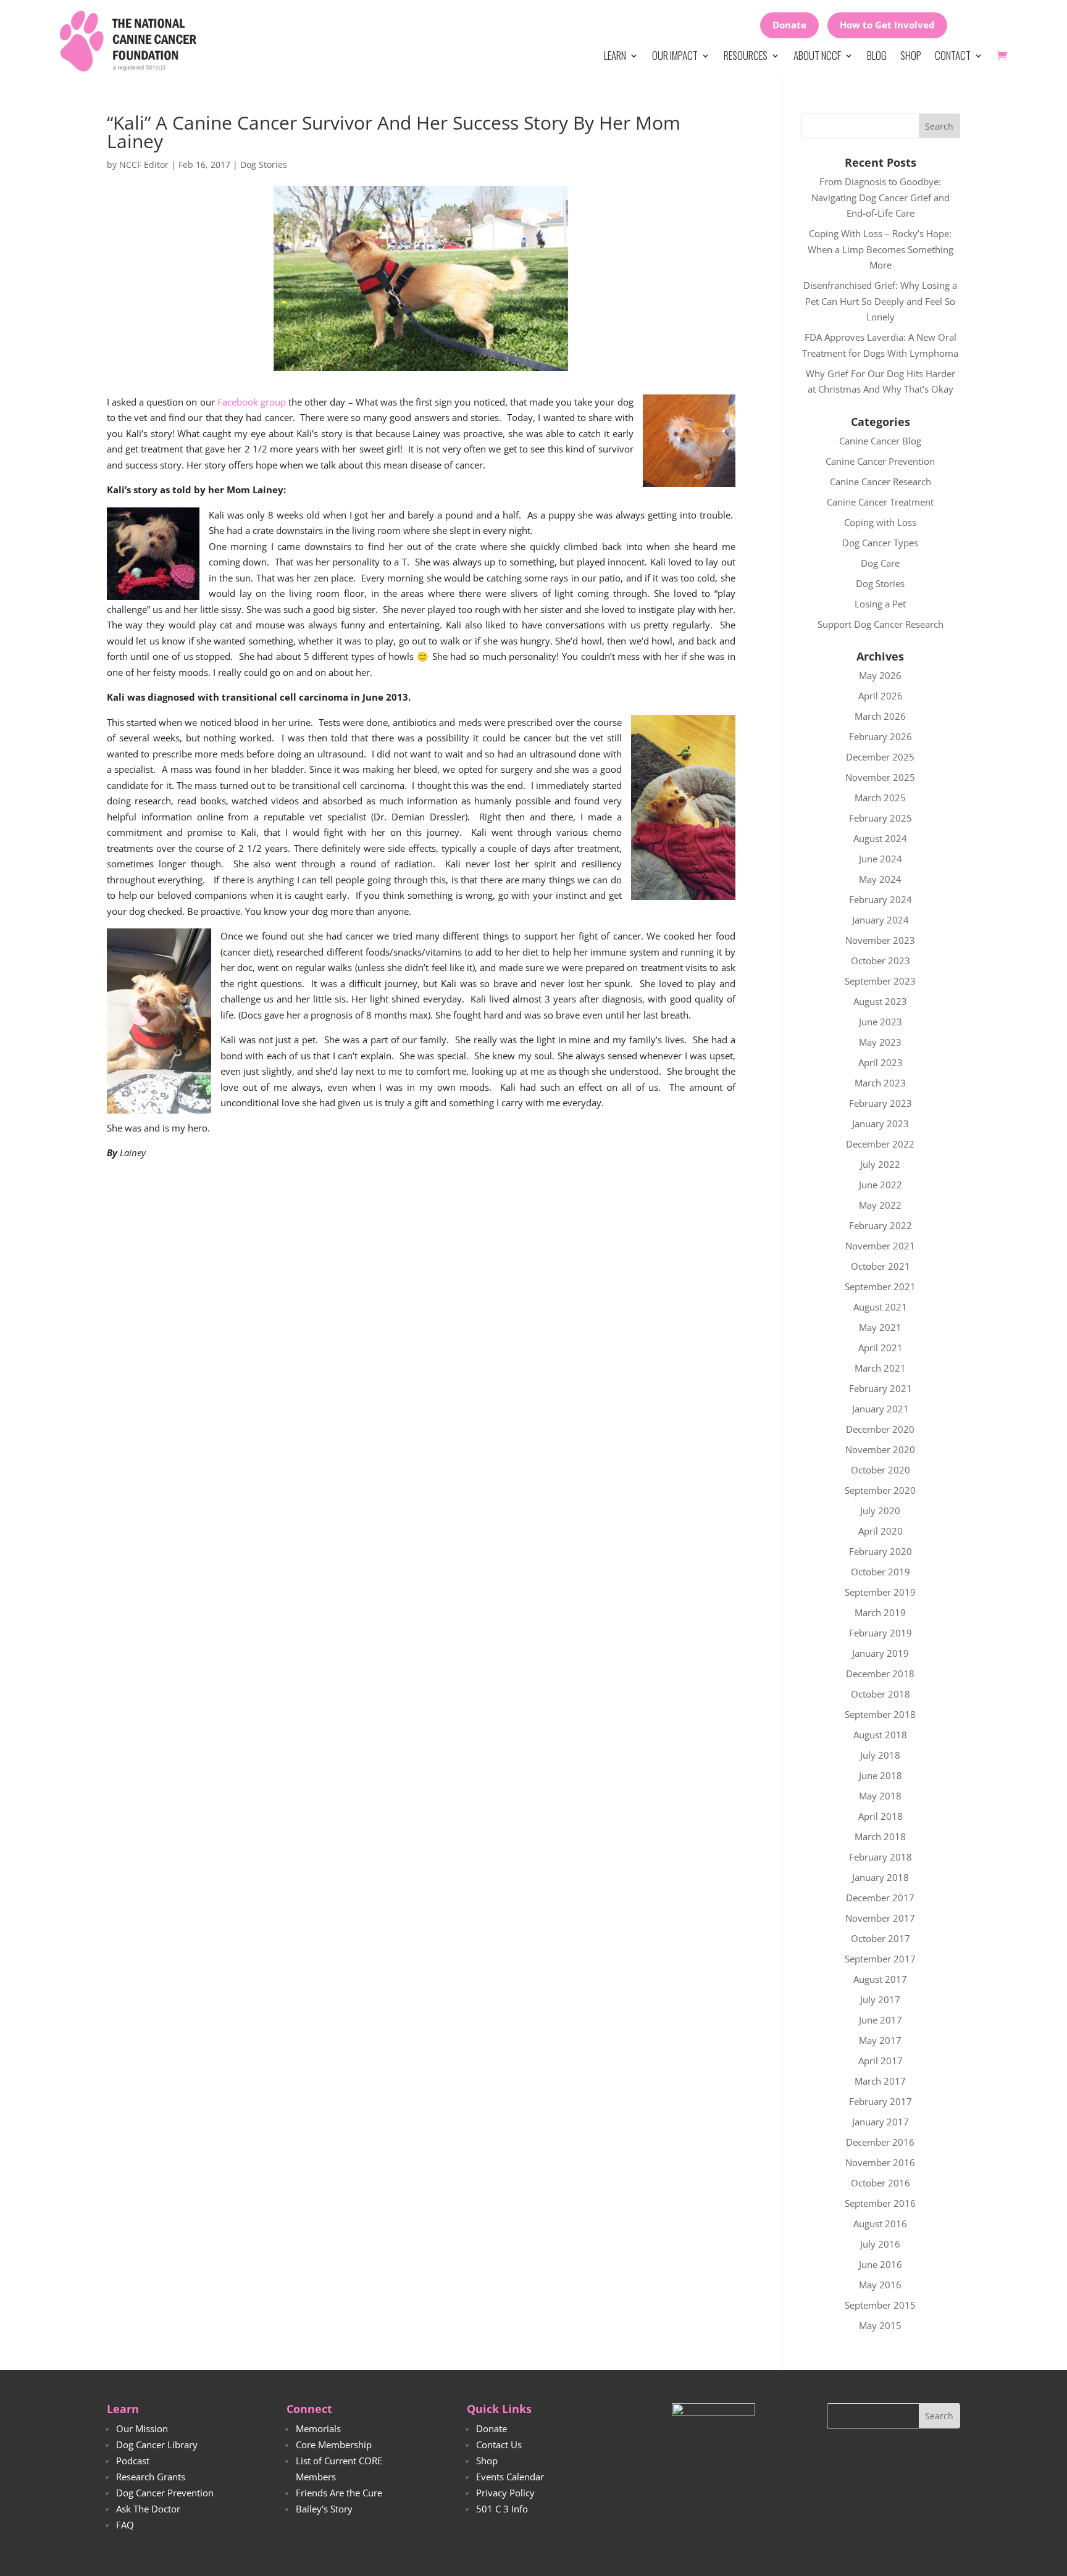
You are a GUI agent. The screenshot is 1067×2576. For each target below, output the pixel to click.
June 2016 (881, 2264)
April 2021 (881, 1348)
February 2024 (881, 899)
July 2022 (880, 1164)
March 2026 (880, 716)
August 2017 (880, 1979)
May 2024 (880, 879)
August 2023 (880, 1001)
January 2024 (881, 920)
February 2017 (881, 2101)
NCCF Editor (144, 165)
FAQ (125, 2525)
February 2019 (881, 1633)
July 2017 (880, 1999)
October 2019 (881, 1572)
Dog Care (880, 563)
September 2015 (880, 2305)
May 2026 (880, 675)
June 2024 (881, 859)
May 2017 (880, 2040)
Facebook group (252, 402)
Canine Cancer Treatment (880, 502)
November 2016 (880, 2162)
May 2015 (880, 2325)
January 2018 (881, 1877)
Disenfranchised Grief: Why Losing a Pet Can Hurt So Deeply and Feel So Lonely (880, 301)
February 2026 (881, 736)
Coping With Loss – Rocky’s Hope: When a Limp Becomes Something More (881, 249)
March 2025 (880, 798)
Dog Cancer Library (157, 2445)
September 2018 (880, 1714)
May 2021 (880, 1327)
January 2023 (881, 1123)
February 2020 (881, 1551)
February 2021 (881, 1388)
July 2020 (880, 1511)
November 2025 (880, 777)
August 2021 (880, 1307)
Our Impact (675, 55)
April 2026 (881, 696)
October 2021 (881, 1266)
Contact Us (499, 2445)
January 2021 (881, 1409)
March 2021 (880, 1368)
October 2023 (881, 961)
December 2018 (880, 1674)
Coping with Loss (880, 522)
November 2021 (880, 1246)
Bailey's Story (324, 2509)
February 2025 (881, 818)
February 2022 (881, 1225)
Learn (615, 55)
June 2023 (881, 1022)
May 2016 (880, 2285)
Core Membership (334, 2445)
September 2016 (880, 2203)
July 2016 (880, 2244)
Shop (911, 55)
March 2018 (880, 1836)
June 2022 (881, 1185)
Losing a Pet (880, 604)
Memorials (318, 2428)
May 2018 (880, 1796)
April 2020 (881, 1531)
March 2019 (880, 1612)
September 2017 (880, 1959)
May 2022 (880, 1205)
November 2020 (880, 1449)
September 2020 (880, 1490)
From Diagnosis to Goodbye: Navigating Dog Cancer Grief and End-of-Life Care (881, 197)
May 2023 (880, 1042)
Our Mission (142, 2428)
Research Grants (151, 2477)
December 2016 (880, 2142)
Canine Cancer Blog (880, 441)
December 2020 (880, 1429)
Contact (953, 55)
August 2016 (880, 2224)
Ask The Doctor (148, 2509)
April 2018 (881, 1816)
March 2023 (880, 1083)
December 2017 (880, 1898)
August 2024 (880, 838)
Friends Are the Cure (339, 2493)
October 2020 (881, 1470)
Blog (877, 55)
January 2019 (881, 1653)
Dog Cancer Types (880, 543)
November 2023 (880, 940)
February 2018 (881, 1857)
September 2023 (880, 981)
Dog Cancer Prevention (165, 2493)
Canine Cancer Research (881, 481)
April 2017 (881, 2061)
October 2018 (881, 1694)
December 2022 (880, 1144)
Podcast (133, 2461)
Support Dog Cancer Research (881, 624)
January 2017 (881, 2122)
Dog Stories (264, 165)
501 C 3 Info (502, 2509)
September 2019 (880, 1592)
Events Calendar (510, 2477)
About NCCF (817, 55)
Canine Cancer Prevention (880, 461)
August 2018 (880, 1735)
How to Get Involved (887, 25)
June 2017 (881, 2020)
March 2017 (880, 2081)
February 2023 (881, 1103)
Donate (789, 25)
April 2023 (881, 1062)
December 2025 (880, 757)
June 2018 (881, 1775)
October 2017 (881, 1938)
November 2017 (880, 1918)
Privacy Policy (505, 2493)
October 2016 (881, 2183)
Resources (746, 55)
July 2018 (880, 1755)
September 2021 (880, 1286)
